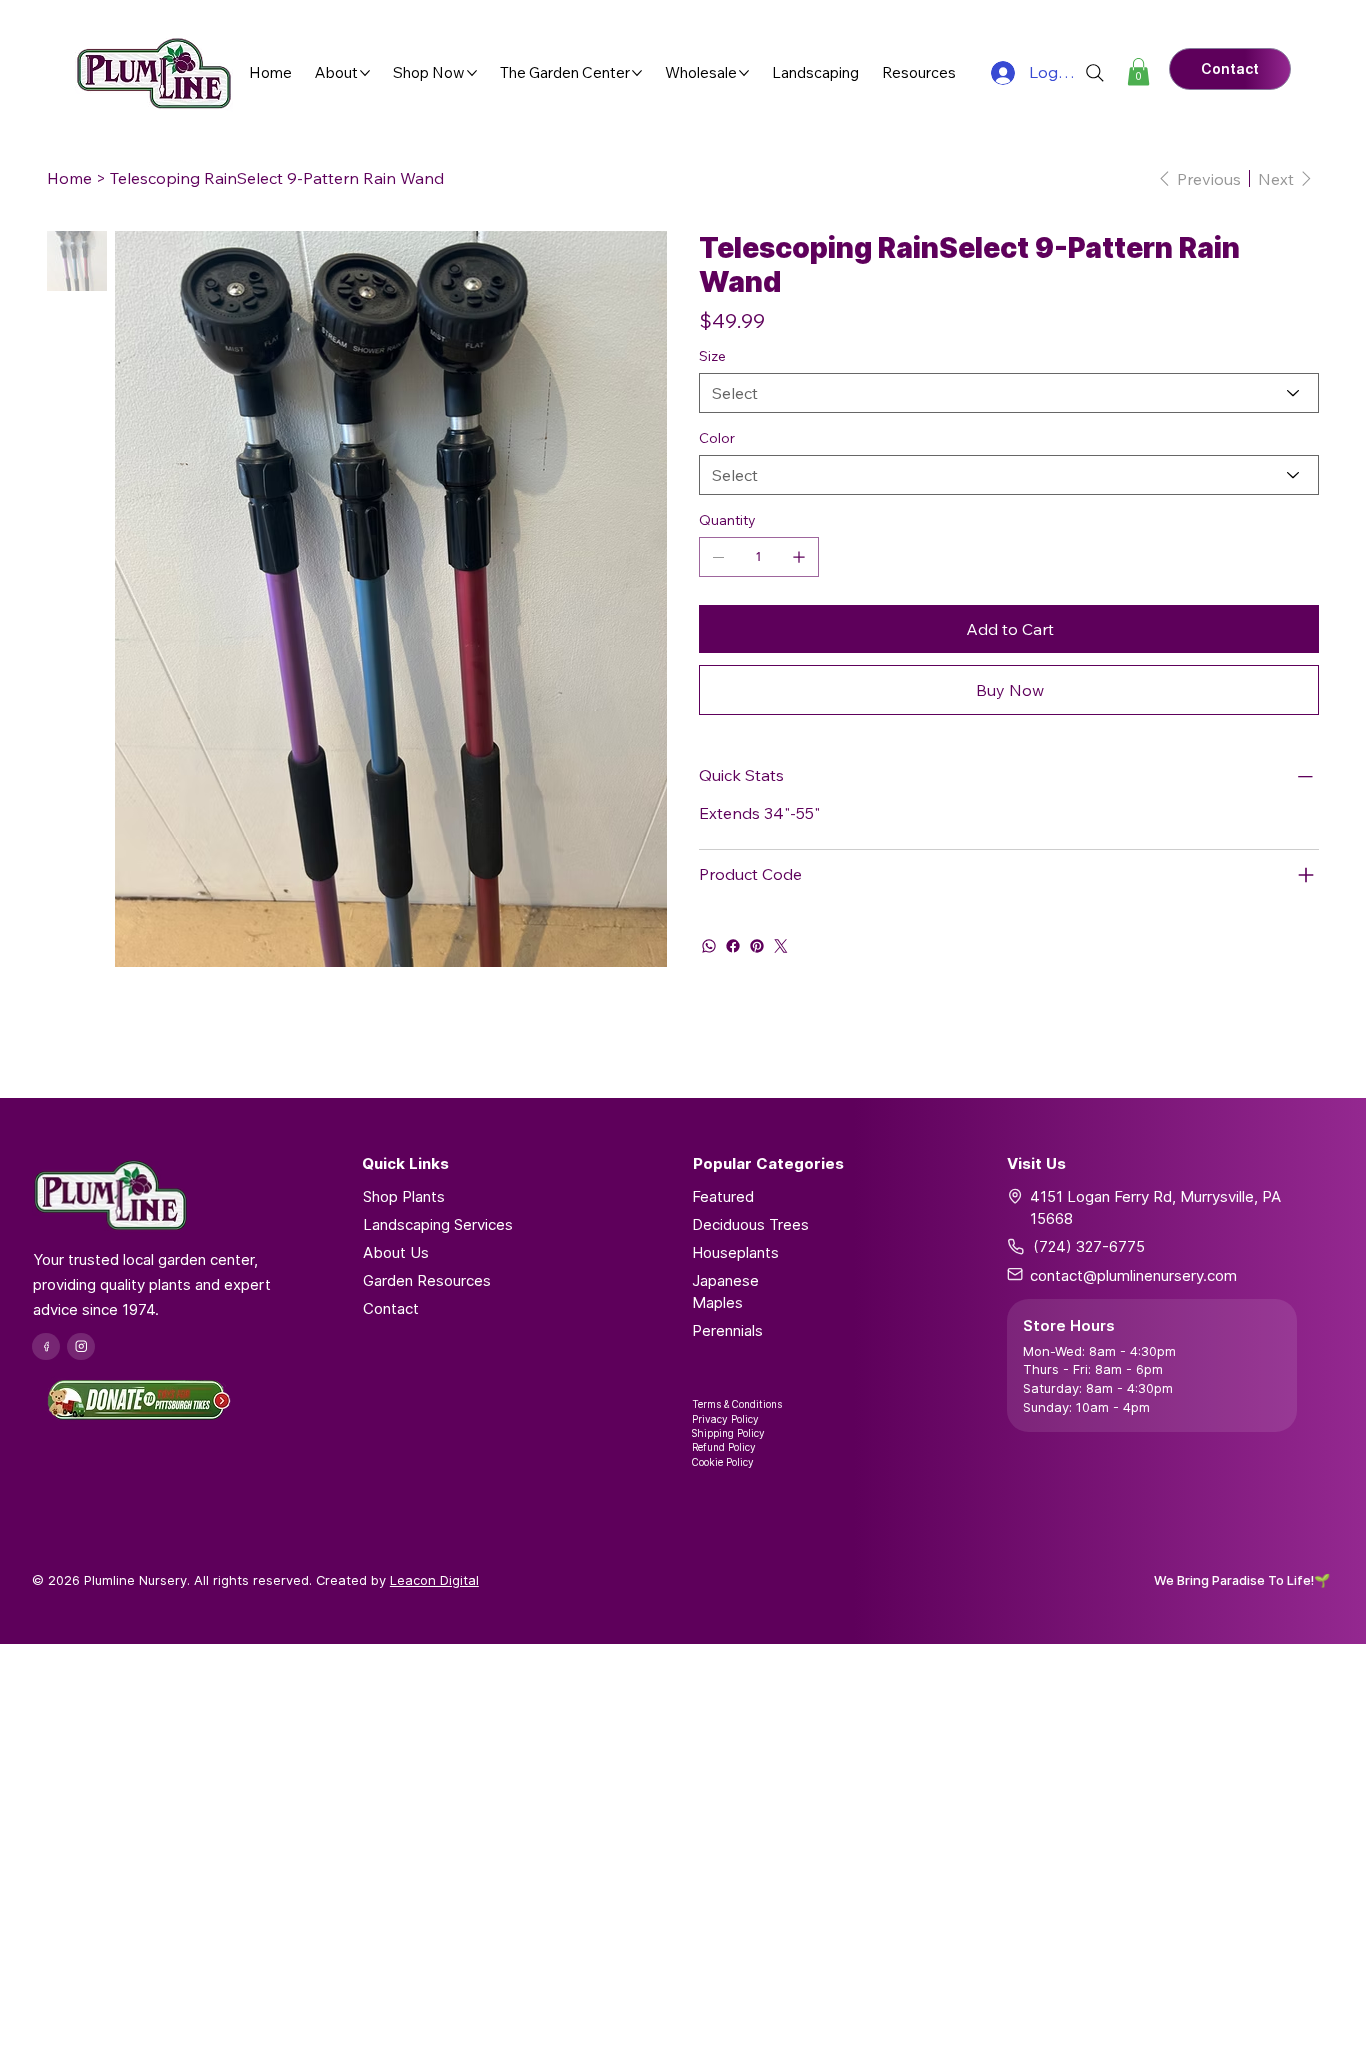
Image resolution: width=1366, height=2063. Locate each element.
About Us (396, 1252)
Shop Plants (404, 1196)
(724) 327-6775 (1089, 1246)
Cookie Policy (723, 1462)
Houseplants (735, 1252)
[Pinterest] (757, 946)
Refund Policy (724, 1447)
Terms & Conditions (737, 1404)
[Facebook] (733, 946)
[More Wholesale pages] (744, 73)
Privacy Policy (725, 1419)
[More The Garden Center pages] (637, 73)
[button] (1138, 71)
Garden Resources (427, 1280)
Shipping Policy (728, 1433)
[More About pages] (365, 73)
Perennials (727, 1330)
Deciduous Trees (750, 1224)
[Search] (1095, 73)
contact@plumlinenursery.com (1133, 1275)
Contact (391, 1308)
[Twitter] (781, 946)
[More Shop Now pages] (472, 73)
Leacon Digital (434, 1580)
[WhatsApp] (709, 946)
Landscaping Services (438, 1224)
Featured (723, 1196)
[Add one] (799, 557)
